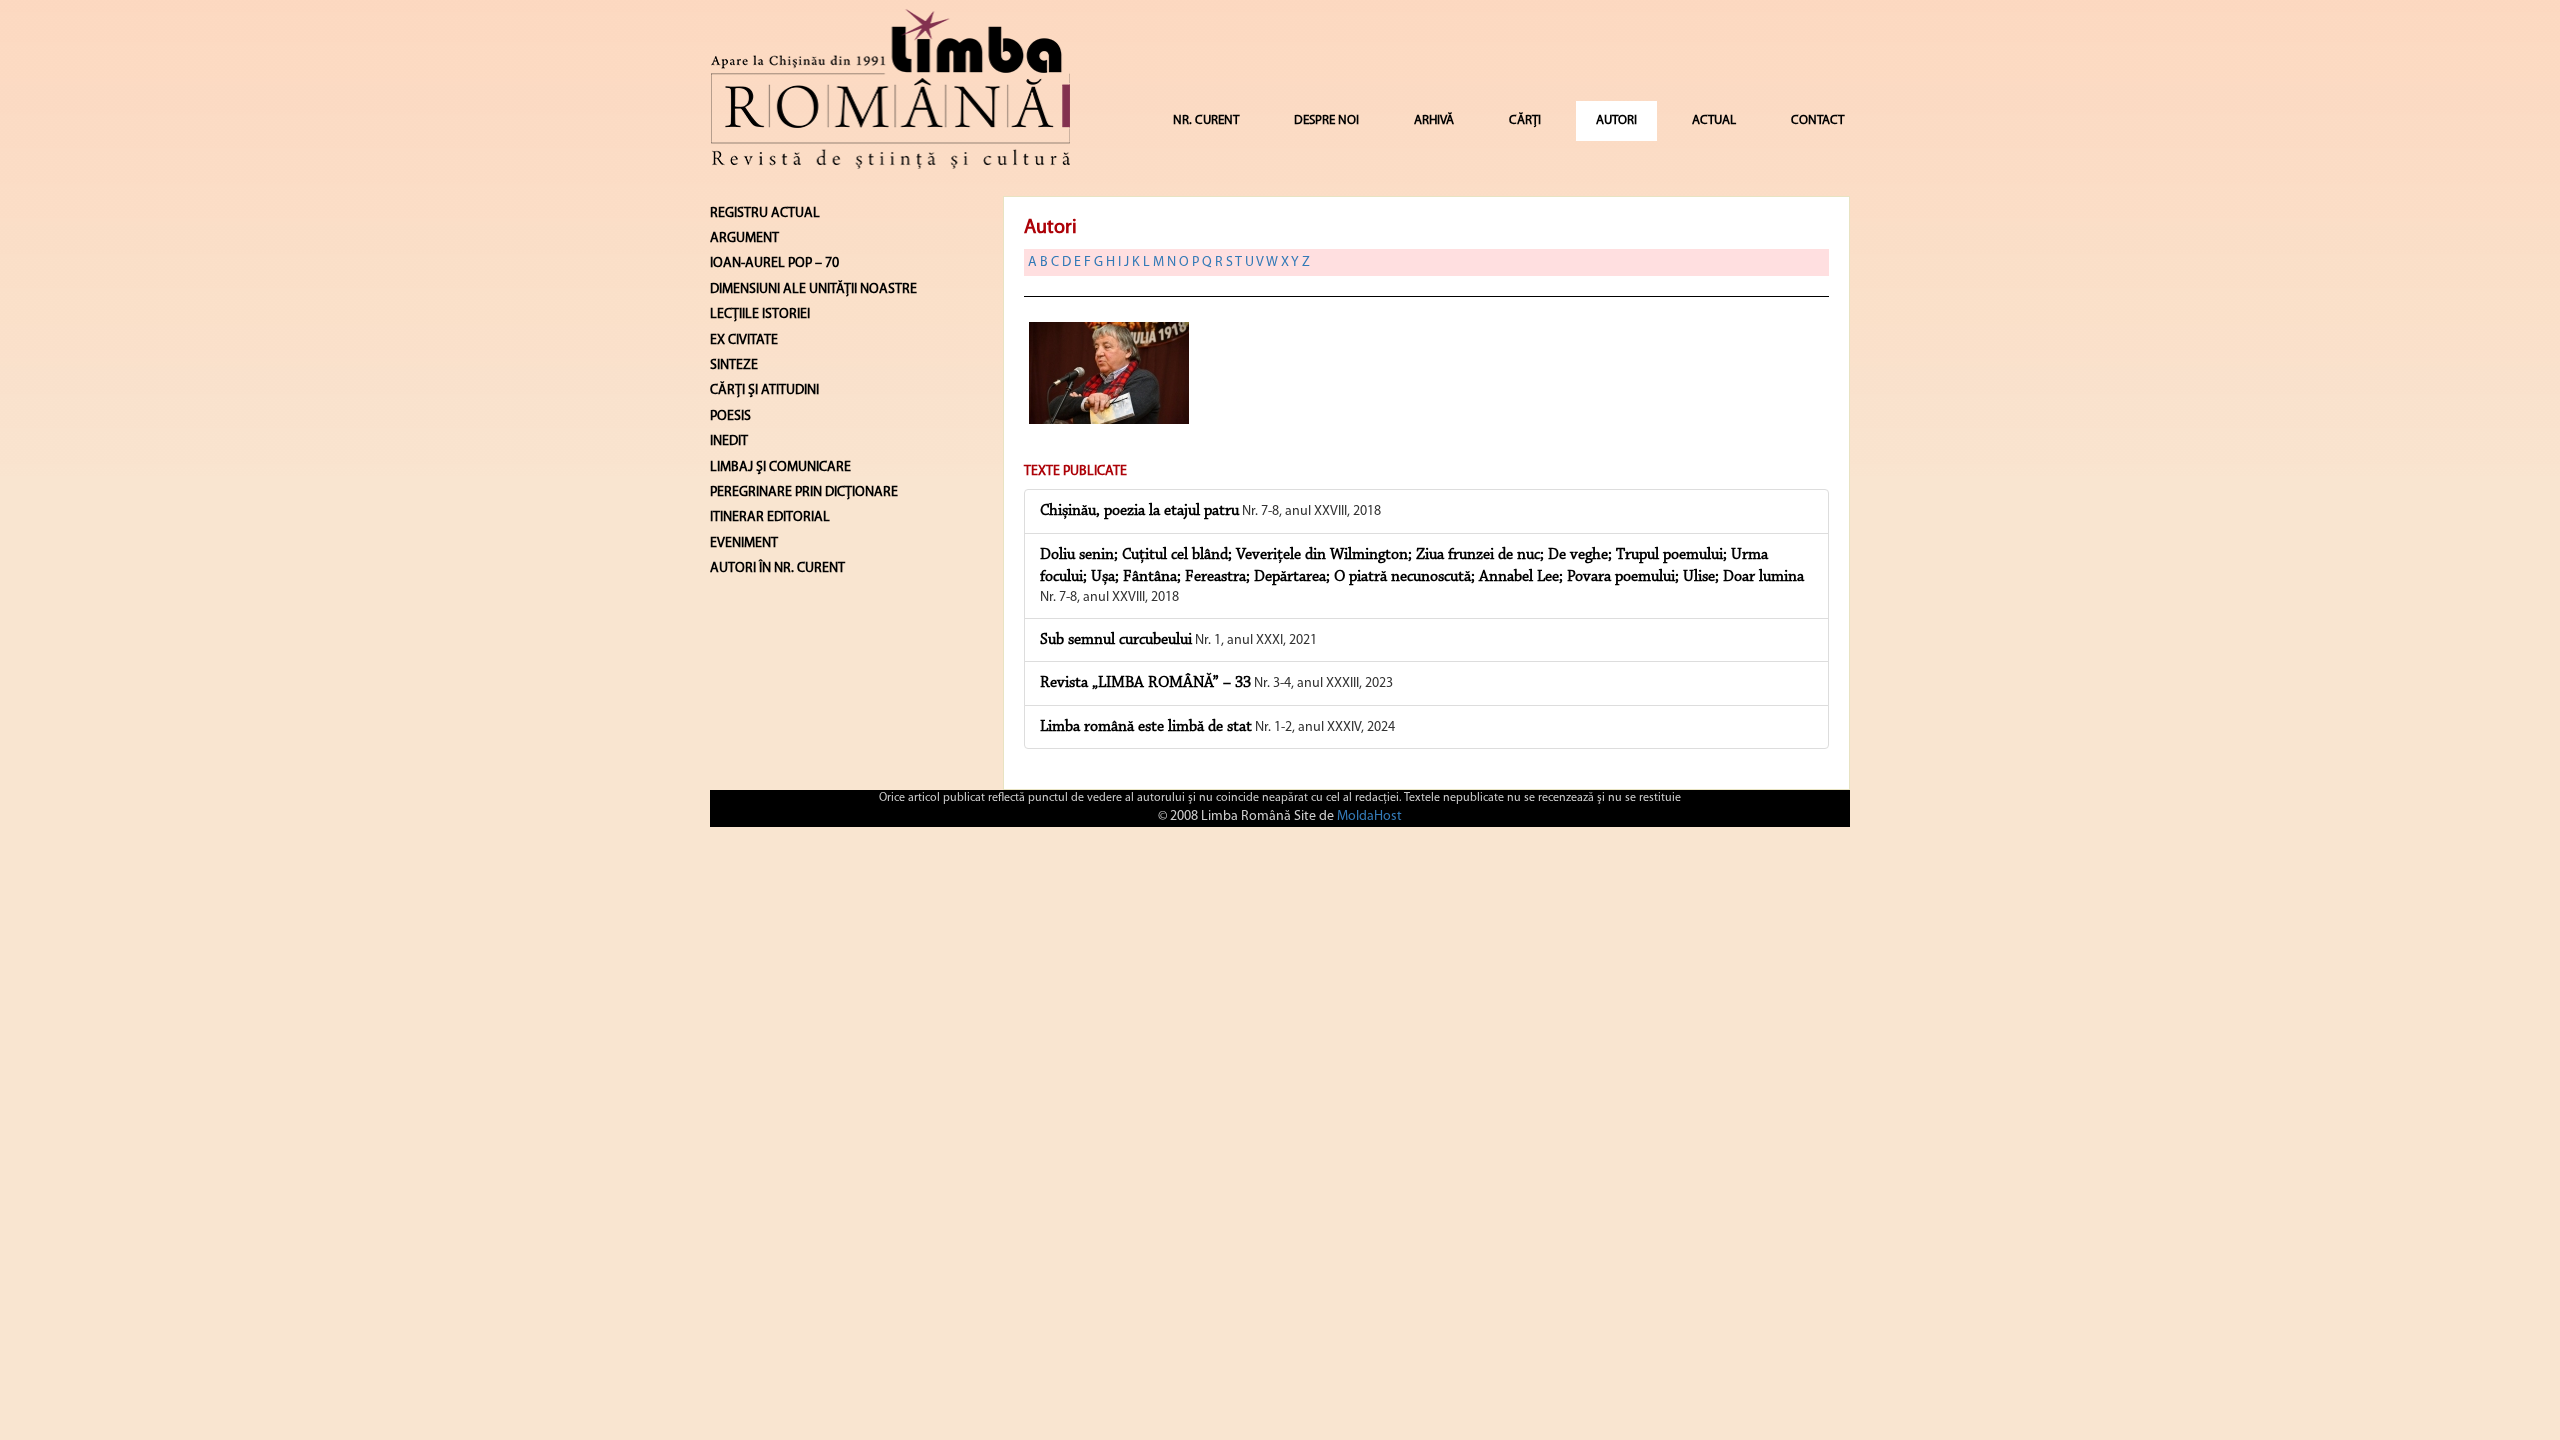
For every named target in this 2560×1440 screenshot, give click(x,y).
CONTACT (1817, 120)
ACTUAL (1714, 120)
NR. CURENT (1206, 120)
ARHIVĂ (1434, 120)
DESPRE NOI (1326, 120)
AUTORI (1616, 120)
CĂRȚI (1525, 120)
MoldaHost (1369, 816)
